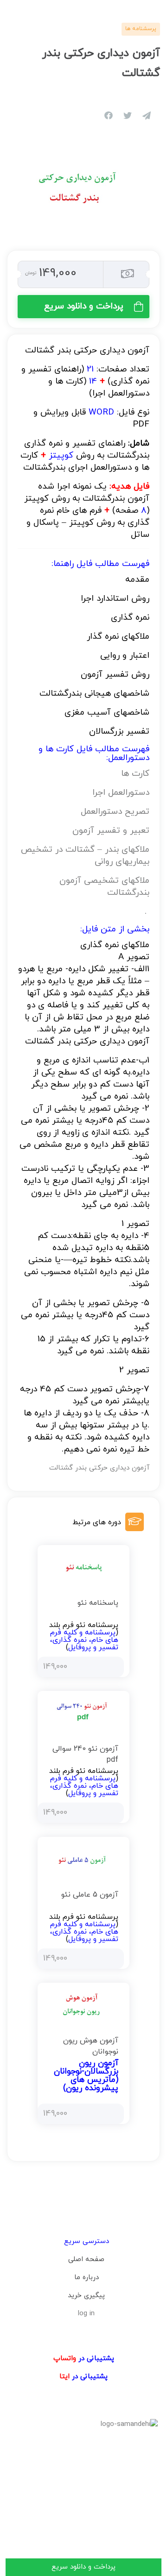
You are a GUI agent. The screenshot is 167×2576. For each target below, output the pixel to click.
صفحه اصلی (86, 2259)
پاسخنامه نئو (98, 1603)
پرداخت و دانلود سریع (84, 306)
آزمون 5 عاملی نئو (90, 1895)
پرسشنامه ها (141, 29)
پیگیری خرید (86, 2296)
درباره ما (87, 2278)
